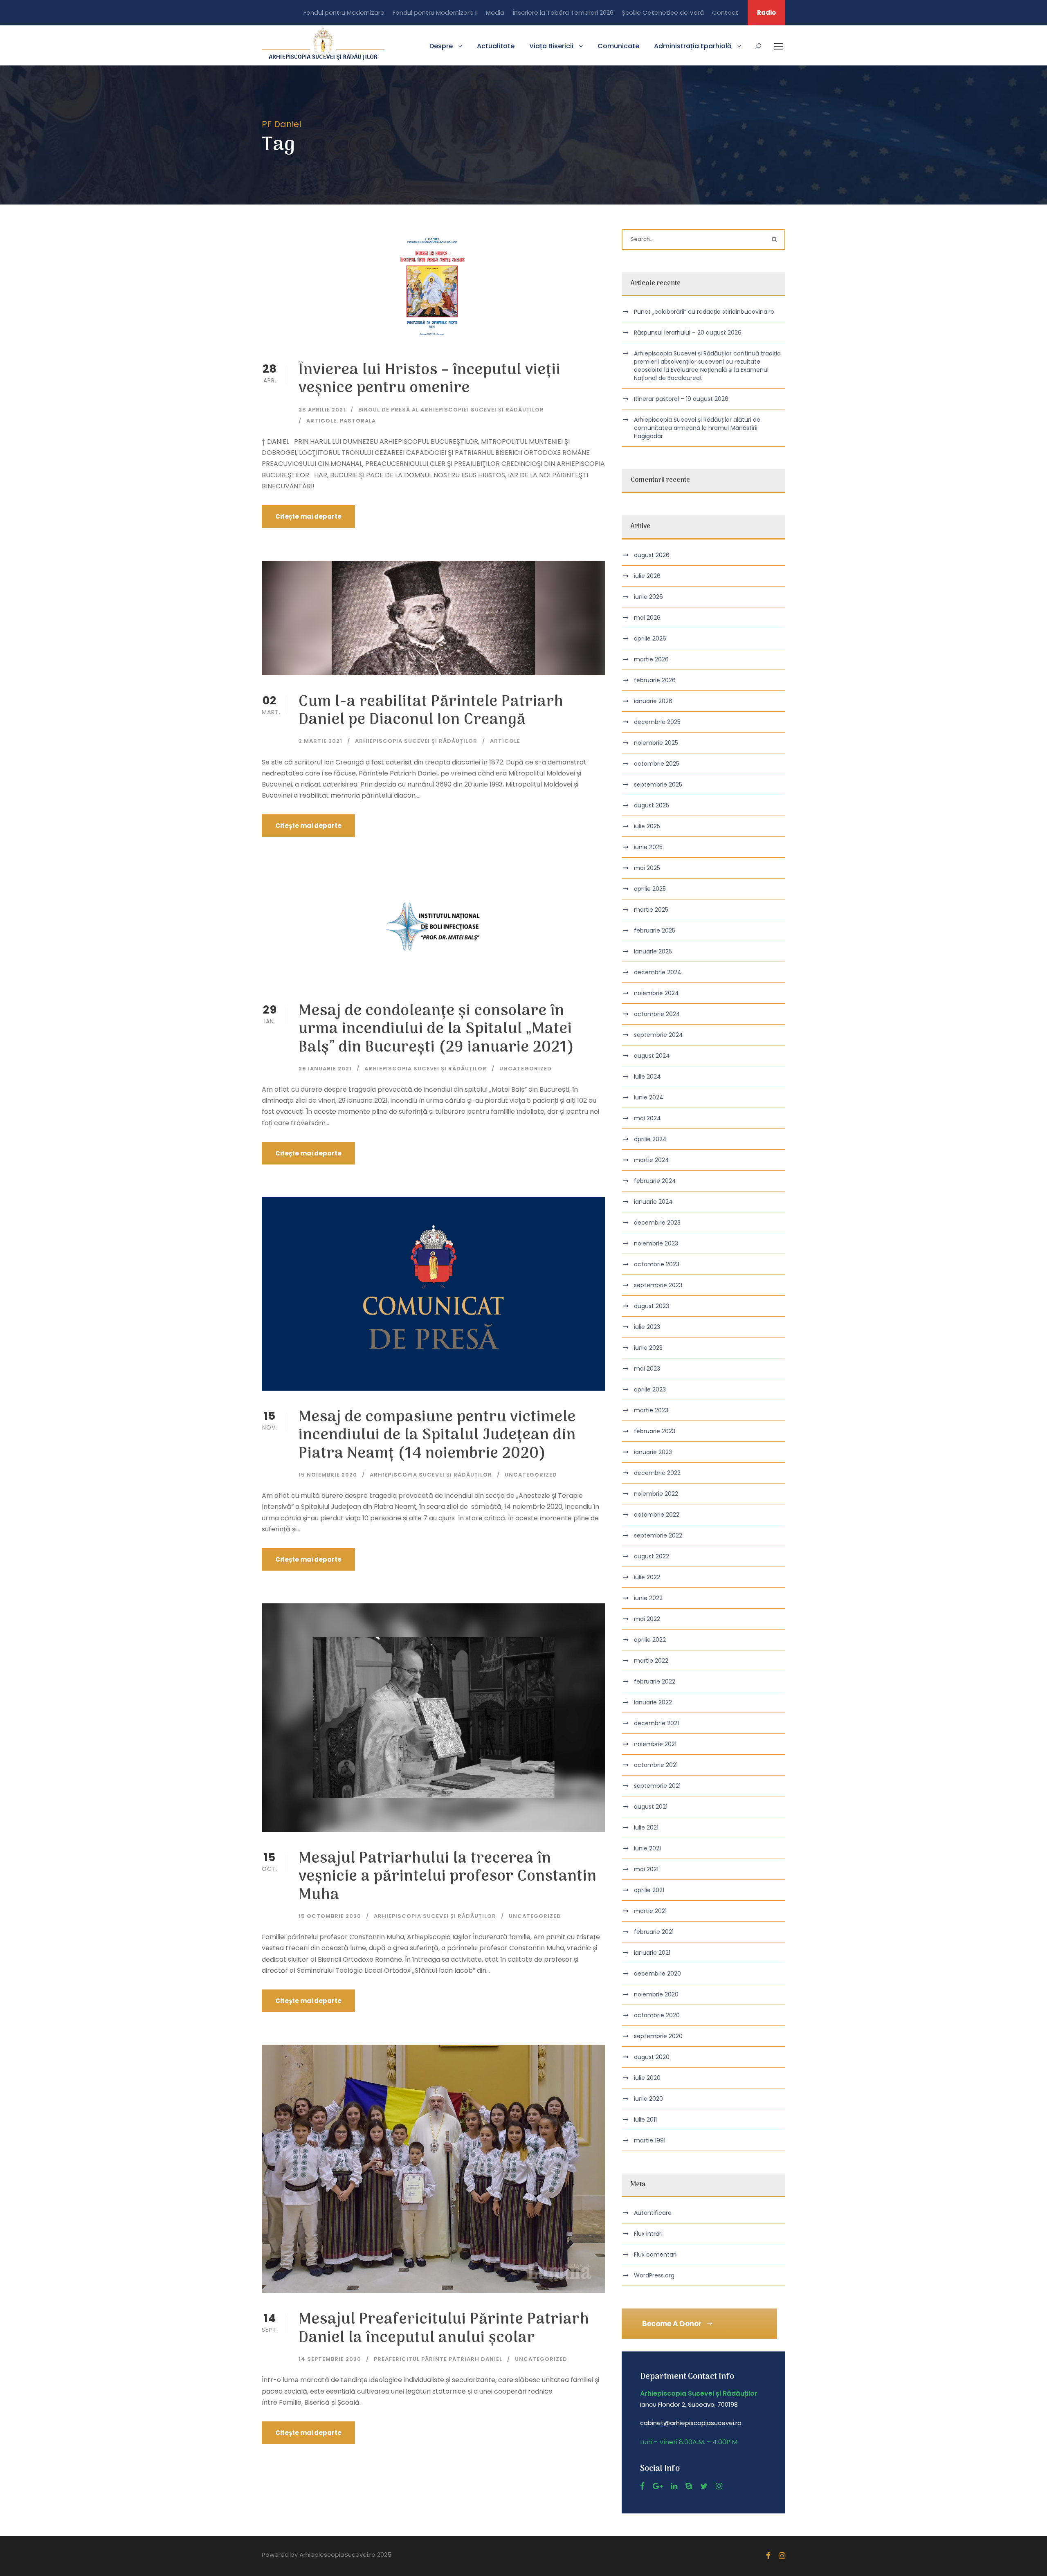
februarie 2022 (655, 1681)
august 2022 (652, 1556)
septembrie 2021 (657, 1786)
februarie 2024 (655, 1181)
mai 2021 (646, 1869)
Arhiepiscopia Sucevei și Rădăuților (416, 741)
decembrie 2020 (657, 1974)
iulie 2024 (647, 1077)
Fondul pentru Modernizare (344, 12)
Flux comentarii (656, 2255)
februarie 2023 (655, 1431)
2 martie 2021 (320, 741)
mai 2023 (647, 1369)
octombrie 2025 (657, 764)
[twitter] (704, 2486)
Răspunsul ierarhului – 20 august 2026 (688, 333)
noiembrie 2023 (656, 1243)
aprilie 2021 (649, 1890)
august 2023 (652, 1306)
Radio (766, 12)
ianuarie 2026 (653, 701)
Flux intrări (648, 2234)
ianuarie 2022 (653, 1702)
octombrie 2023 (657, 1264)
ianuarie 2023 (653, 1452)
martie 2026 (651, 659)
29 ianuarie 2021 (325, 1069)
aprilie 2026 (650, 638)
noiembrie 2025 (656, 743)
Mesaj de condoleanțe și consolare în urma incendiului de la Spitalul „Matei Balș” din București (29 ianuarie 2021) (436, 1030)
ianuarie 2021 (652, 1953)
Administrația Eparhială (693, 46)
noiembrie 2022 (656, 1494)
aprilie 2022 (650, 1640)
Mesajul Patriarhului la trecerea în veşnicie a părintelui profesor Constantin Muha (448, 1877)
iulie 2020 (647, 2078)
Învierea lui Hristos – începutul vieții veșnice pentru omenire (430, 379)
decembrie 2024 (658, 972)
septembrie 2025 (658, 784)
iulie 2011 (645, 2120)
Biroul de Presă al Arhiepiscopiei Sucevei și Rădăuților (451, 410)
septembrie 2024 (658, 1035)
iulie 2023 (647, 1327)
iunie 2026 (648, 597)
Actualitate (496, 46)
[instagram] (719, 2486)
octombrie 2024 (657, 1014)
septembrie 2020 (658, 2036)
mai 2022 (647, 1619)
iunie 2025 (648, 847)
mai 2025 (647, 868)
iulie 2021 (646, 1827)
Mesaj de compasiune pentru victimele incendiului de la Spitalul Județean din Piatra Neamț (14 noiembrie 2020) (437, 1436)
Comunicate (618, 46)
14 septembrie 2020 (330, 2359)
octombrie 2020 (657, 2015)
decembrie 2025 (657, 722)
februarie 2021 (654, 1932)
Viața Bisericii (551, 46)
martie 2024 (652, 1160)
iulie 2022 (647, 1577)
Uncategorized (526, 1069)
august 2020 (652, 2057)
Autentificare (653, 2213)
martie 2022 (651, 1661)
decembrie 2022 (657, 1473)
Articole (321, 421)
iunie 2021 (647, 1848)
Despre (441, 46)
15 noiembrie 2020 (328, 1475)
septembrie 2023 (658, 1285)
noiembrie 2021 (655, 1744)
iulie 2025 (647, 826)
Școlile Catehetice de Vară (663, 12)
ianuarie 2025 (653, 951)
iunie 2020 (648, 2099)
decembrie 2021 (656, 1723)
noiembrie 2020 (656, 1994)
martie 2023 (651, 1410)
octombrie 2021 (656, 1765)
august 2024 (652, 1056)
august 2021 (651, 1807)
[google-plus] (658, 2486)
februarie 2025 (655, 931)
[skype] (689, 2486)
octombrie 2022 (657, 1515)
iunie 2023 (648, 1348)
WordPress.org (654, 2275)
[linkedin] (674, 2486)
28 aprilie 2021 (322, 410)
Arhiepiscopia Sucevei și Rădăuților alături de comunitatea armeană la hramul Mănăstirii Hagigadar (697, 428)
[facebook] (642, 2486)
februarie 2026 (655, 680)
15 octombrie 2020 (330, 1916)
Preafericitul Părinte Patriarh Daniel (438, 2359)
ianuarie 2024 (653, 1202)
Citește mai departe (308, 516)
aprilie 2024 (650, 1139)
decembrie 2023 (657, 1223)
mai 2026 (647, 618)
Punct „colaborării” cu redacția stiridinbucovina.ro (704, 312)
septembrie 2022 (658, 1535)
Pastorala (358, 421)
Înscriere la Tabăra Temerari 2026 (563, 12)
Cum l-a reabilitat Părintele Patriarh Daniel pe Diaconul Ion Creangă (431, 711)
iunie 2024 (649, 1097)
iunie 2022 (648, 1598)
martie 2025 (651, 910)
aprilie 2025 (650, 889)
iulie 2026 (647, 576)
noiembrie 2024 (656, 993)
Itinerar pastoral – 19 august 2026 (681, 399)
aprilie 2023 (650, 1389)
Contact (725, 12)
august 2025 (652, 805)
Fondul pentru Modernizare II (435, 12)
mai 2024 (647, 1118)
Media (495, 12)
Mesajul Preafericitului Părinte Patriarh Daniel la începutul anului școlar (444, 2329)
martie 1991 (650, 2140)
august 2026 (652, 555)
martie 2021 (650, 1911)
